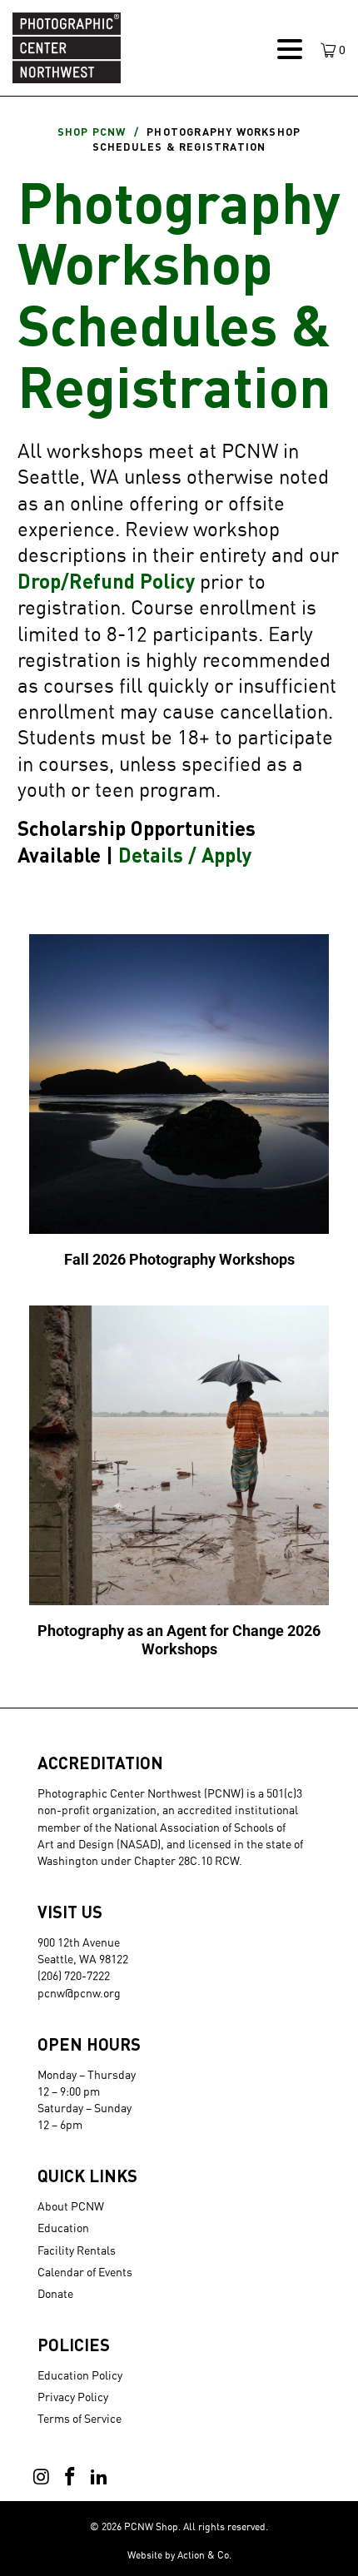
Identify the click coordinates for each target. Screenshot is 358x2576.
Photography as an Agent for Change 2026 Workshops (179, 1484)
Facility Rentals (77, 2250)
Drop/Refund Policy (106, 581)
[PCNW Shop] (137, 48)
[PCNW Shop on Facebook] (71, 2477)
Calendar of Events (85, 2272)
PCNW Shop (151, 2526)
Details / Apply (185, 855)
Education (63, 2228)
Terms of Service (80, 2418)
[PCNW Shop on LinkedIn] (99, 2477)
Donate (55, 2293)
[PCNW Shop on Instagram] (42, 2477)
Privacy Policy (73, 2397)
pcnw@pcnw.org (79, 1993)
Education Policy (80, 2375)
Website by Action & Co (178, 2555)
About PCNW (71, 2206)
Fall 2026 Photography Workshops (179, 1104)
